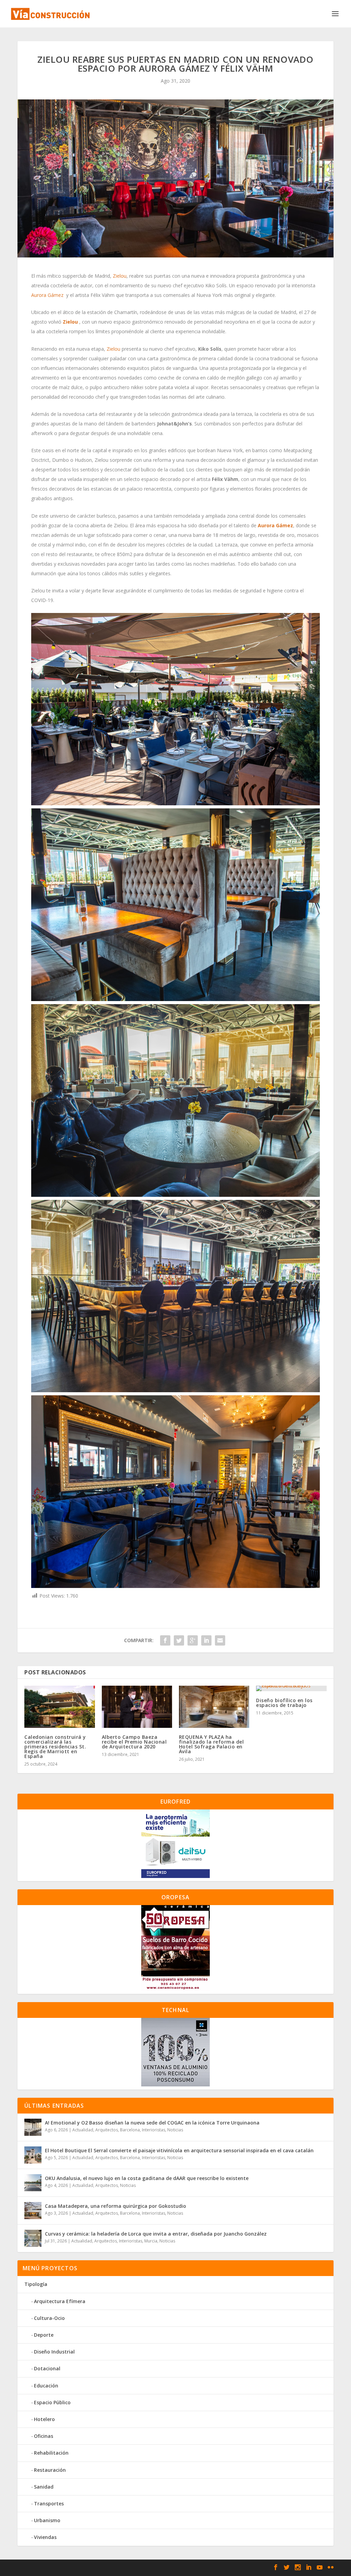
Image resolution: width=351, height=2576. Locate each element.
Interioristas (154, 2130)
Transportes (49, 2503)
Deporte (44, 2335)
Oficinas (44, 2436)
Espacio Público (52, 2402)
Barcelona (130, 2130)
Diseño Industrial (54, 2352)
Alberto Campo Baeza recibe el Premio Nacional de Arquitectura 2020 (134, 1742)
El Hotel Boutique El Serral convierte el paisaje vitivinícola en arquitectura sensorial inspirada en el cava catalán (179, 2150)
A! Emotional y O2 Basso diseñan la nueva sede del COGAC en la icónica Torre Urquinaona (152, 2123)
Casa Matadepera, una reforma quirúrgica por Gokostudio (116, 2206)
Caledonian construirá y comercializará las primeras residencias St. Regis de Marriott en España (55, 1747)
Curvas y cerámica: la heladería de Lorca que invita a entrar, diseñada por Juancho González (156, 2234)
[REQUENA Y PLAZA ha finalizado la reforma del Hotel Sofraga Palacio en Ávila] (214, 1707)
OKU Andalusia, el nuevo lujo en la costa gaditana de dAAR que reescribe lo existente (147, 2178)
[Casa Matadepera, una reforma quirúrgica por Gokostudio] (33, 2211)
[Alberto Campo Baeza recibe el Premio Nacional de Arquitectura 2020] (137, 1707)
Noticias (175, 2130)
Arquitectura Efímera (60, 2301)
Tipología (36, 2284)
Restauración (50, 2470)
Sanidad (44, 2487)
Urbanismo (47, 2520)
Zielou (120, 276)
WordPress (135, 2568)
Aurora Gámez (47, 295)
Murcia (151, 2241)
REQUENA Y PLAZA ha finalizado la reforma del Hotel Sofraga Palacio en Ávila (211, 1744)
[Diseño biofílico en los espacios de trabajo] (291, 1688)
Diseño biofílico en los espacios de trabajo (284, 1703)
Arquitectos (107, 2130)
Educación (46, 2386)
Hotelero (44, 2419)
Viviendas (45, 2537)
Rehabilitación (51, 2453)
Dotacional (47, 2368)
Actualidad (83, 2130)
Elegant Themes (67, 2568)
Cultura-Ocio (49, 2318)
